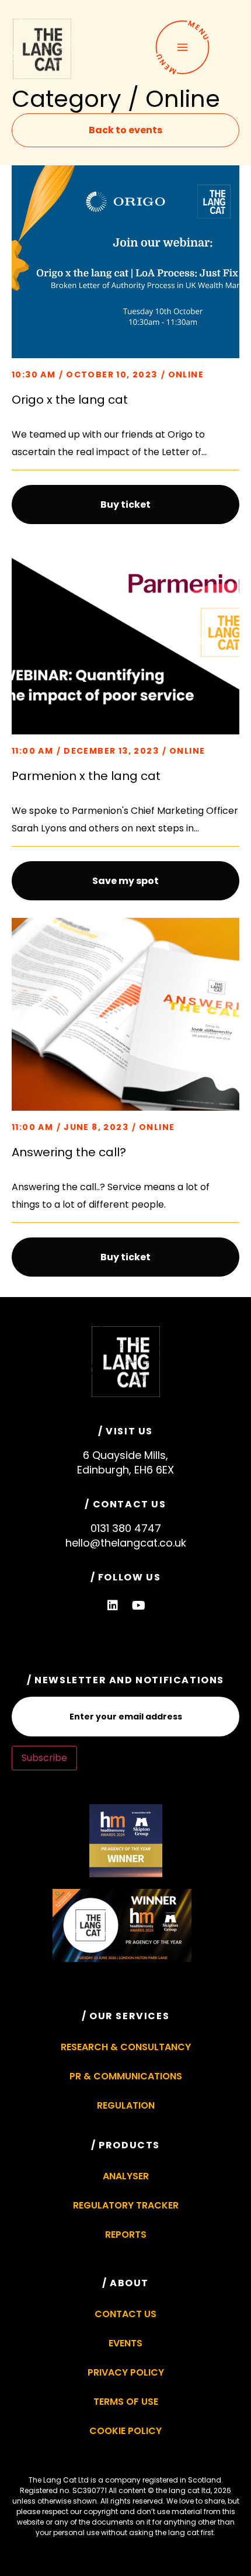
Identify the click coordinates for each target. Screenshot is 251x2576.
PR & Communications (126, 2076)
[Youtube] (139, 1606)
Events (125, 2343)
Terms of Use (126, 2402)
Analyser (126, 2176)
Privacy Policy (126, 2372)
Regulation (126, 2105)
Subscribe (44, 1758)
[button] (125, 505)
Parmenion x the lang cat (86, 776)
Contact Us (125, 2314)
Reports (126, 2235)
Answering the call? (69, 1152)
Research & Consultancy (126, 2047)
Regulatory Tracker (126, 2205)
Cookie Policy (125, 2431)
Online (186, 375)
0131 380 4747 (126, 1528)
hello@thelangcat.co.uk (126, 1543)
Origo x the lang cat (70, 400)
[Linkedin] (113, 1606)
